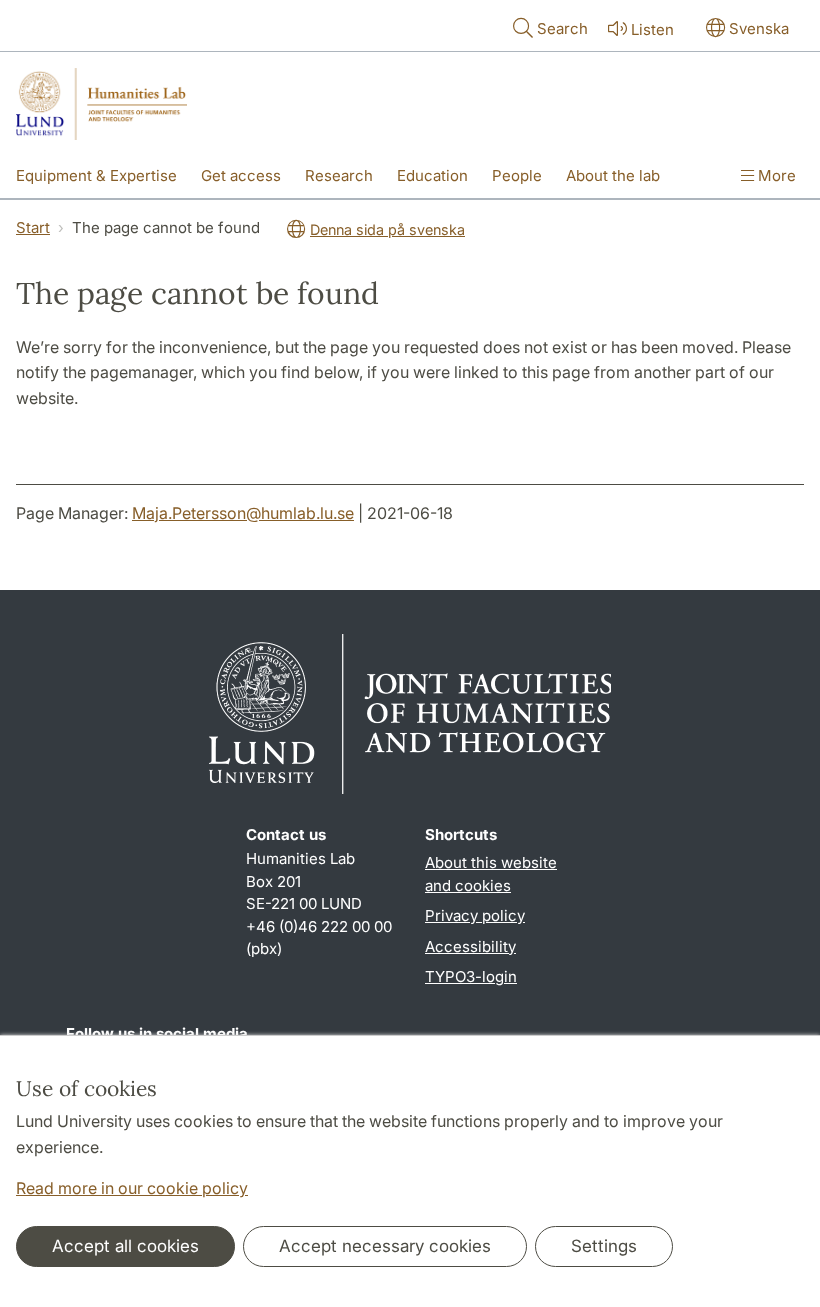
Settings (604, 1246)
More (775, 175)
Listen (652, 29)
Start (33, 227)
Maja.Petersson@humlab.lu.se (243, 513)
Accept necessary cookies (385, 1246)
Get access (241, 175)
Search (562, 28)
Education (432, 175)
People (517, 175)
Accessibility (470, 946)
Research (339, 175)
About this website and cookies (491, 874)
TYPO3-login (471, 976)
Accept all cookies (125, 1246)
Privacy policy (475, 915)
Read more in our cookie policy (132, 1188)
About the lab (613, 175)
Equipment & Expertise (96, 175)
